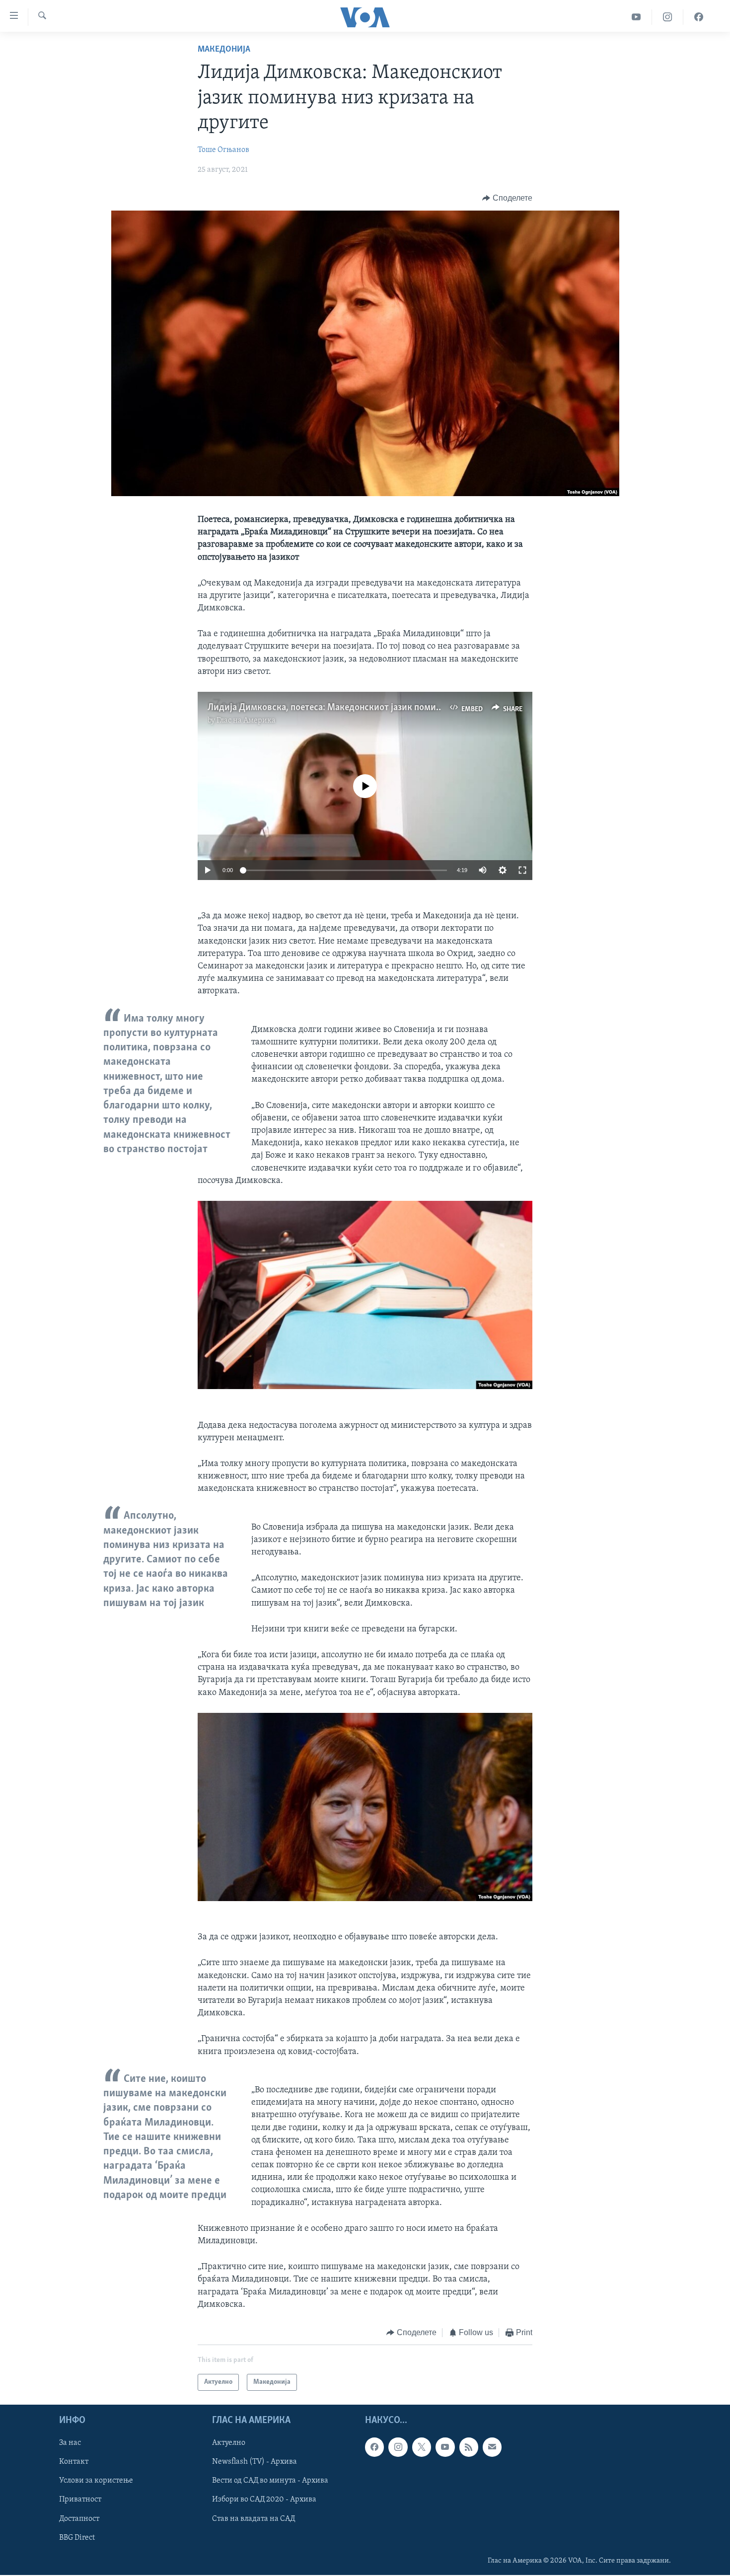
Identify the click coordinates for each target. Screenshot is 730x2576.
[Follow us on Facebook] (374, 2447)
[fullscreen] (522, 870)
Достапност (79, 2519)
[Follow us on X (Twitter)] (422, 2447)
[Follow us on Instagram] (398, 2447)
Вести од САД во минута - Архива (270, 2481)
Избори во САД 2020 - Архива (264, 2500)
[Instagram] (668, 17)
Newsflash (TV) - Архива (255, 2462)
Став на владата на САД (254, 2519)
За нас (70, 2443)
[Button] (507, 198)
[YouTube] (636, 17)
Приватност (80, 2500)
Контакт (74, 2462)
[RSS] (469, 2447)
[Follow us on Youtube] (445, 2447)
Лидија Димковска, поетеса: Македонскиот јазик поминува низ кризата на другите (381, 708)
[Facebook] (699, 17)
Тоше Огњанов (223, 150)
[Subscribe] (492, 2447)
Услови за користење (96, 2481)
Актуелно (229, 2443)
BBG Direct (77, 2538)
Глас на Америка (246, 721)
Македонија (224, 50)
